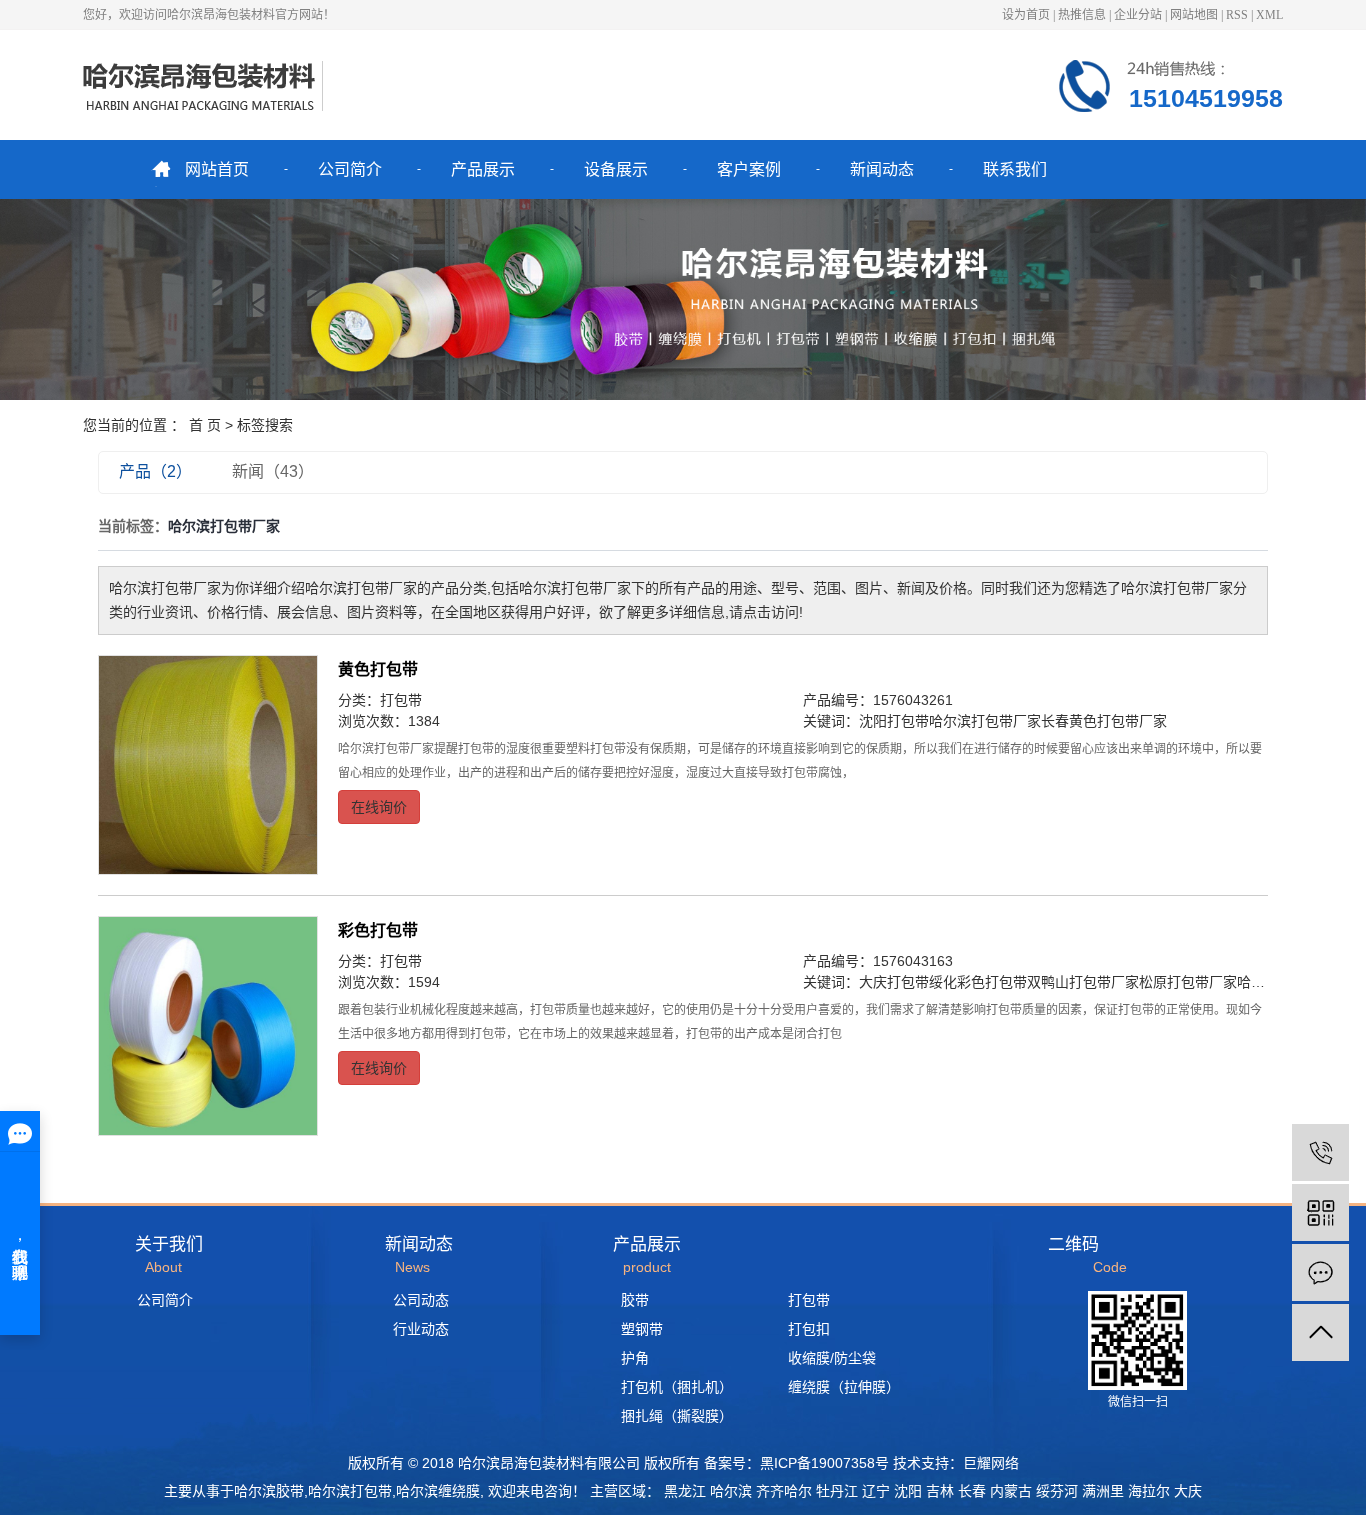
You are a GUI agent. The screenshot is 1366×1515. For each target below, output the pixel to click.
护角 (635, 1358)
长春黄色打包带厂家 (1104, 721)
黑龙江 (685, 1491)
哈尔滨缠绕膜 (438, 1491)
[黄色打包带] (208, 765)
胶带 (635, 1300)
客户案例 (749, 169)
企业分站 (1138, 15)
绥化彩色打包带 (978, 982)
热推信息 (1082, 15)
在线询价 (379, 807)
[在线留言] (1320, 1272)
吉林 (940, 1491)
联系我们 (1015, 169)
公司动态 (421, 1300)
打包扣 (809, 1329)
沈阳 (908, 1491)
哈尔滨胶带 (269, 1491)
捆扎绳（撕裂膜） (677, 1416)
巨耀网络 (991, 1463)
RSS (1237, 15)
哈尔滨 (731, 1491)
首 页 (205, 425)
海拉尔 (1149, 1491)
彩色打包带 (378, 930)
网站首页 (217, 169)
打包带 (401, 700)
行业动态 (421, 1329)
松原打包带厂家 (1188, 982)
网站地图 (1194, 15)
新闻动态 (882, 169)
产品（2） (155, 471)
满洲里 (1103, 1491)
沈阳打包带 (894, 721)
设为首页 (1026, 15)
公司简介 (350, 169)
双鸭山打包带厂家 (1083, 982)
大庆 (1188, 1491)
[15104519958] (1320, 1152)
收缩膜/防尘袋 (832, 1358)
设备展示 (616, 169)
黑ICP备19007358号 (824, 1463)
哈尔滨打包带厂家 (985, 721)
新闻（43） (273, 471)
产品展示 (483, 169)
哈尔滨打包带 (350, 1491)
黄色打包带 (378, 669)
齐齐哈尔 (784, 1491)
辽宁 (876, 1491)
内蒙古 (1011, 1491)
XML (1269, 15)
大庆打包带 (894, 982)
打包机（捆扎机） (677, 1387)
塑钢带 (642, 1329)
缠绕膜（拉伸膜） (844, 1387)
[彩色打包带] (208, 1026)
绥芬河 (1057, 1491)
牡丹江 (837, 1491)
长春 (972, 1491)
